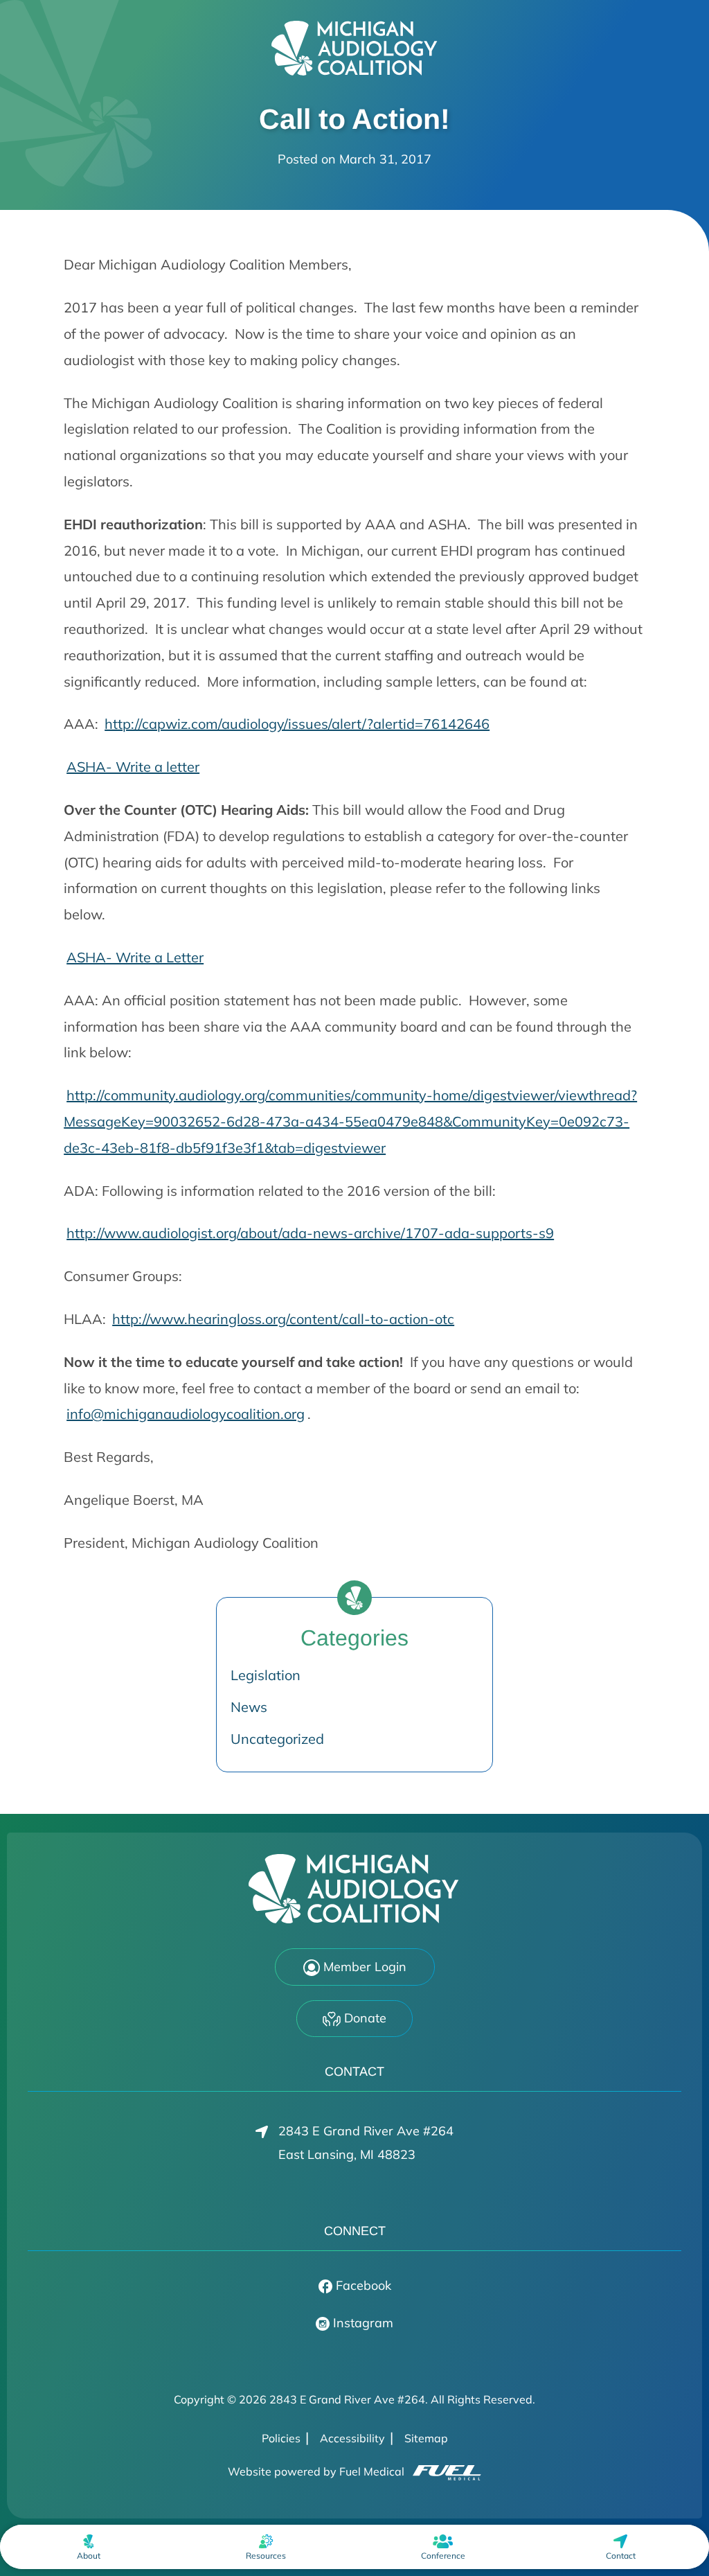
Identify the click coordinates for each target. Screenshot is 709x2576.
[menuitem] (88, 2547)
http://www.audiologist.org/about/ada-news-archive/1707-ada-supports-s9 (310, 1233)
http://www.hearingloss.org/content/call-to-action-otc (283, 1319)
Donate (364, 2018)
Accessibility (352, 2438)
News (249, 1707)
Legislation (266, 1675)
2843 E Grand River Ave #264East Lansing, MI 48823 (366, 2143)
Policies (281, 2438)
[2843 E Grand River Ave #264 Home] (354, 48)
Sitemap (426, 2438)
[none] (88, 2547)
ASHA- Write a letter (133, 767)
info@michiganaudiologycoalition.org (186, 1414)
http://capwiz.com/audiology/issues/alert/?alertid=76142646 (297, 724)
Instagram (361, 2323)
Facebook (362, 2285)
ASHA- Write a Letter (135, 957)
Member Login (363, 1967)
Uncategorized (277, 1739)
